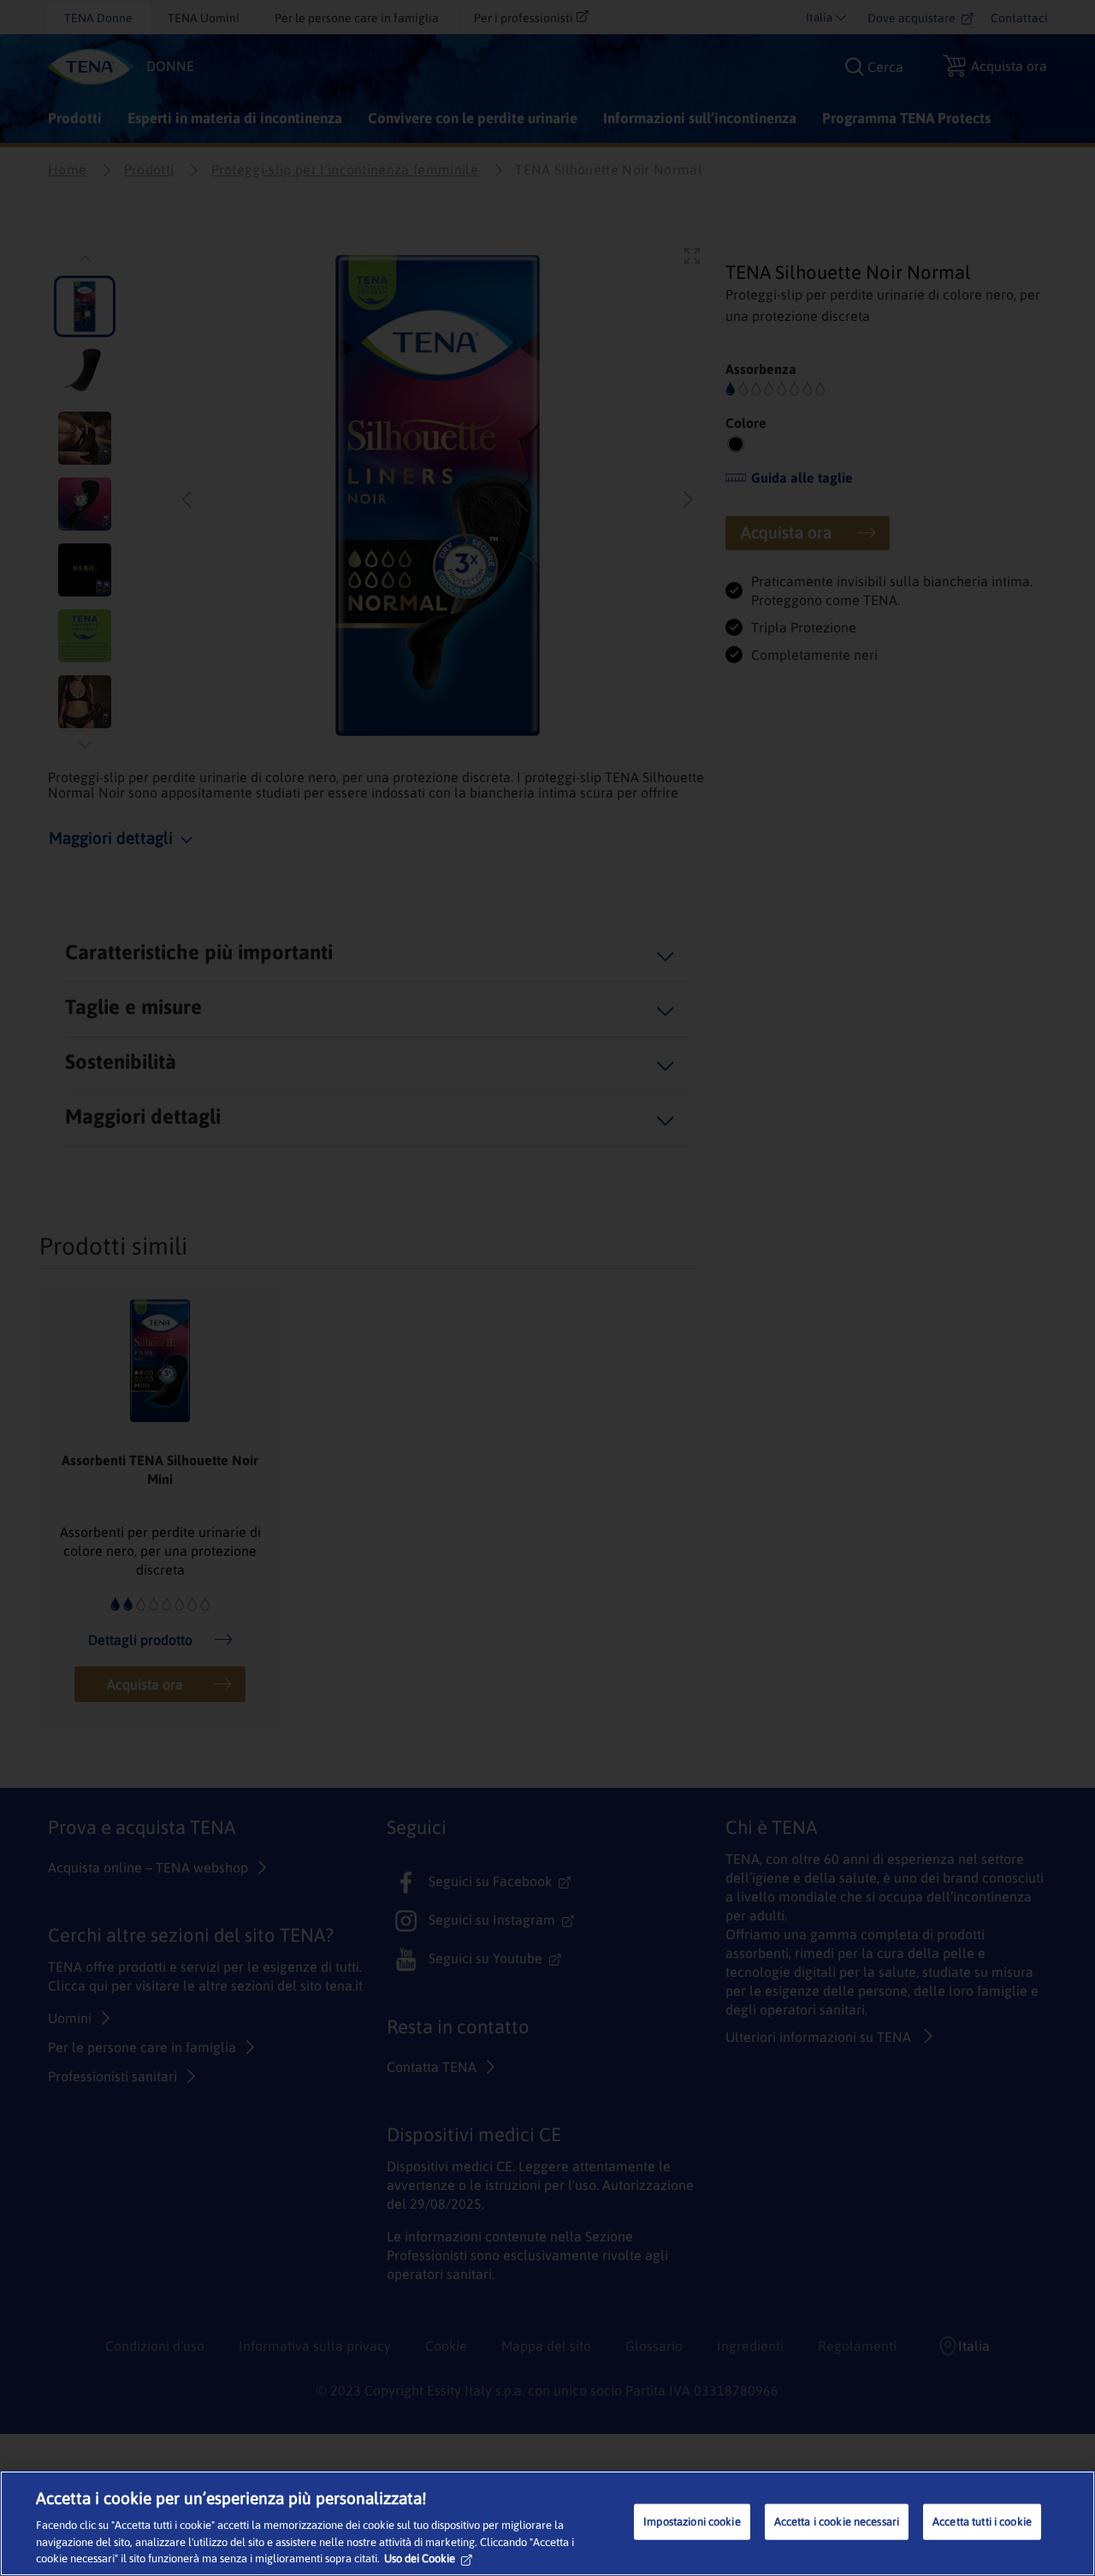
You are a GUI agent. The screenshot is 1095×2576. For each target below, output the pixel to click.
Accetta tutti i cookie (982, 2522)
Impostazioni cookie (692, 2522)
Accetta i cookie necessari (837, 2522)
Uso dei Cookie (420, 2558)
